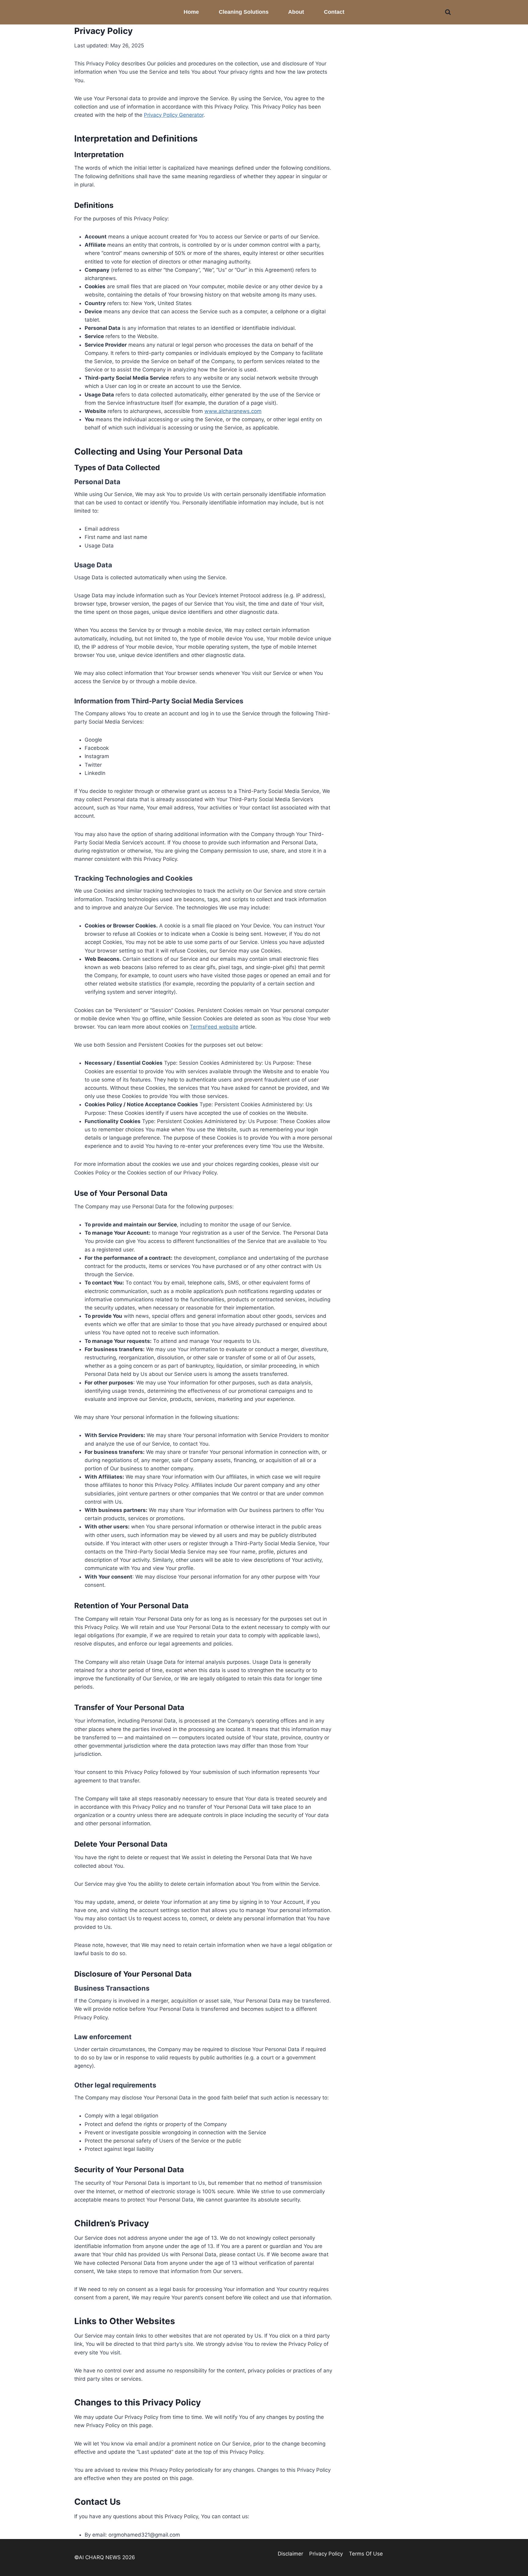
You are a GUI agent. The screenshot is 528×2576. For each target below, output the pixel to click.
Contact (334, 12)
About (296, 12)
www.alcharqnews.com (233, 411)
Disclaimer (290, 2554)
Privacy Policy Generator (174, 115)
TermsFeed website (214, 1027)
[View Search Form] (448, 12)
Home (191, 12)
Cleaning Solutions (244, 12)
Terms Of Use (366, 2554)
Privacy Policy (326, 2554)
